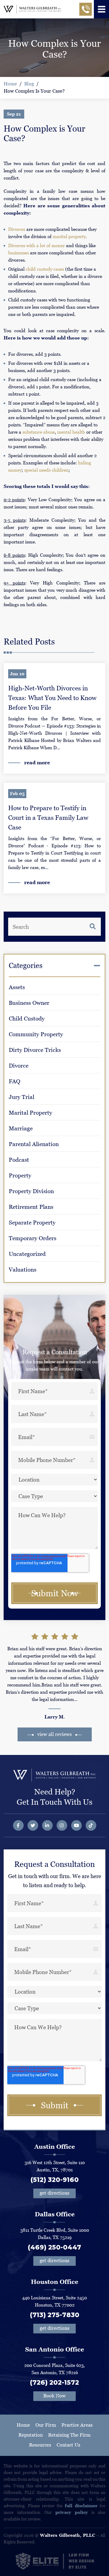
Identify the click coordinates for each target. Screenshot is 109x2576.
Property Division (31, 1191)
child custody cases (45, 269)
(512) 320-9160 (55, 2180)
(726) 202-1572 (54, 2382)
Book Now (54, 2396)
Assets (17, 987)
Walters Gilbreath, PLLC (67, 2535)
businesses (18, 253)
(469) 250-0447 (54, 2247)
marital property (69, 236)
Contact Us (68, 2445)
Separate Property (32, 1223)
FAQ (15, 1081)
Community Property (36, 1034)
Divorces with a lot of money (36, 245)
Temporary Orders (33, 1238)
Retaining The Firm (69, 2435)
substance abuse (39, 432)
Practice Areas (77, 2425)
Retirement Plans (31, 1207)
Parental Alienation (34, 1144)
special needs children (46, 470)
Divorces (17, 229)
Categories (26, 965)
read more (37, 763)
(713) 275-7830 (55, 2315)
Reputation (31, 2435)
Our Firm (46, 2425)
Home (10, 84)
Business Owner (29, 1003)
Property (20, 1175)
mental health (71, 432)
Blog (29, 84)
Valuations (23, 1270)
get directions (54, 2193)
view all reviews (54, 1734)
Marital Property (30, 1113)
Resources (40, 2445)
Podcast (19, 1160)
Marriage (21, 1128)
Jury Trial (21, 1097)
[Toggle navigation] (101, 9)
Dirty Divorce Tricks (35, 1050)
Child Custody (27, 1019)
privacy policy (72, 2512)
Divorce (19, 1066)
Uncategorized (27, 1254)
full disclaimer (81, 2506)
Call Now (86, 11)
